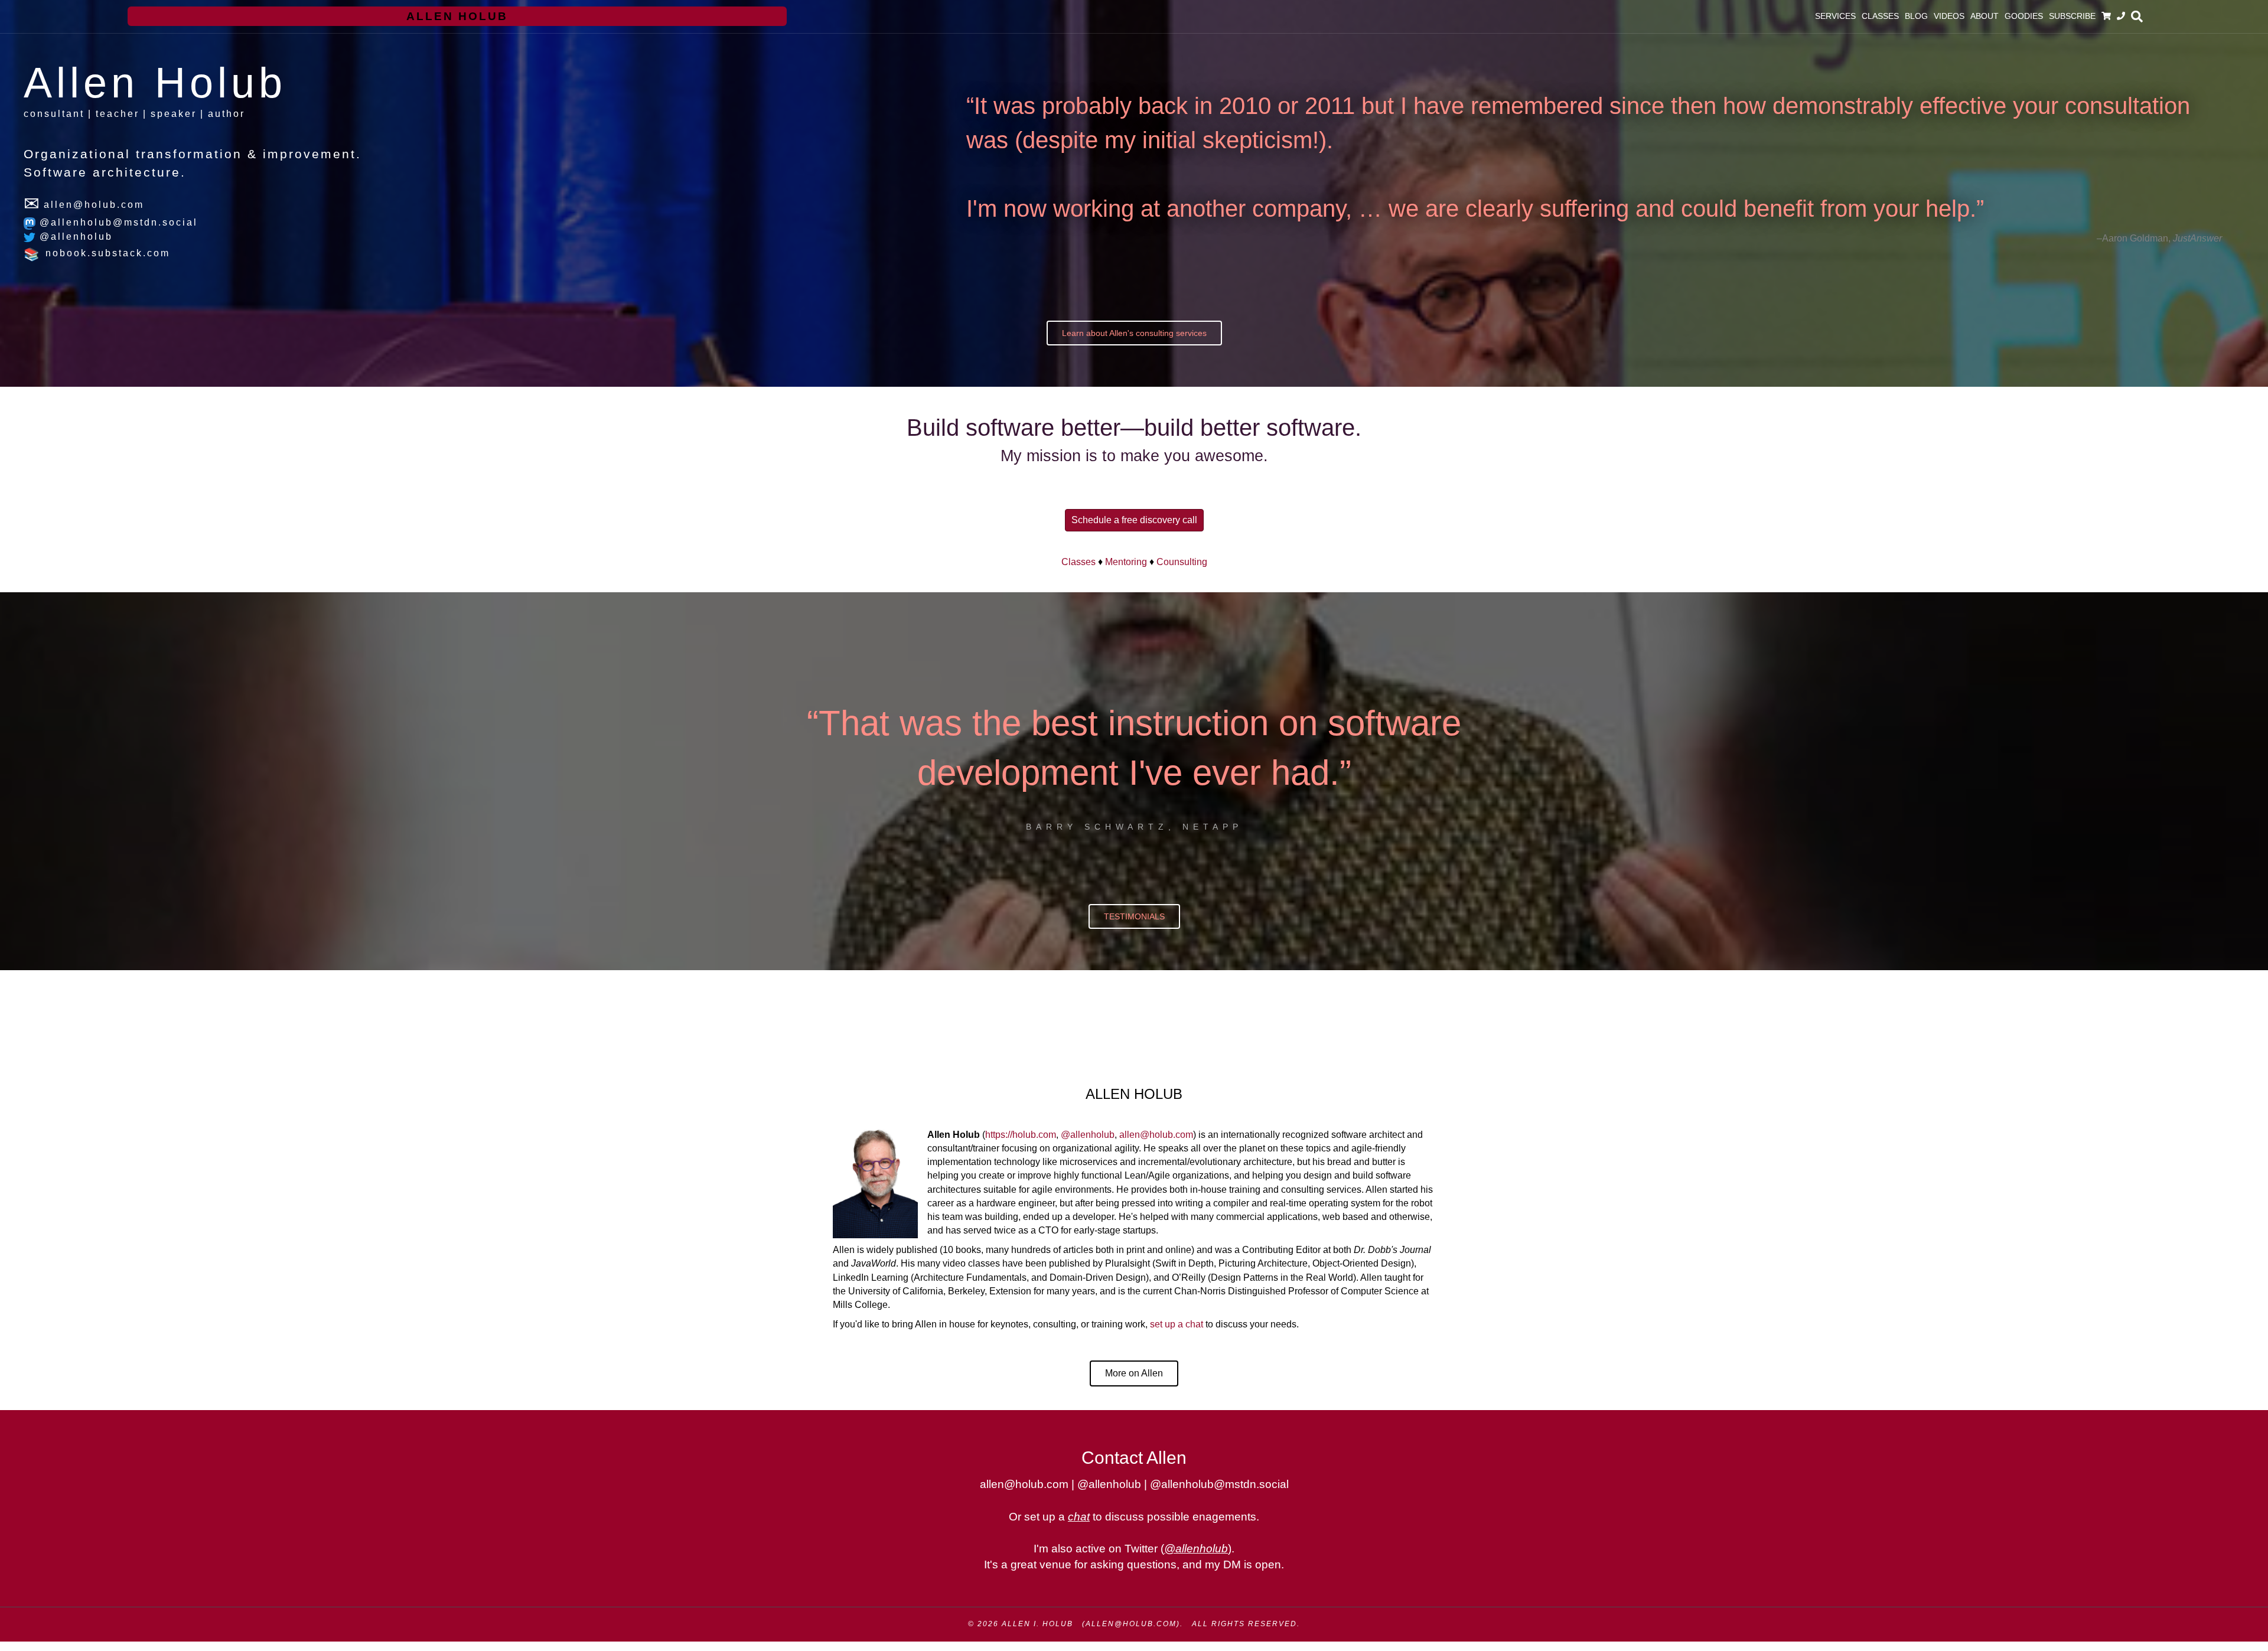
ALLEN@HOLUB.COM (1131, 1624)
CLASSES (1880, 16)
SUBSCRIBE (2072, 16)
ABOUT (1984, 16)
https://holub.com (1021, 1135)
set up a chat (1177, 1324)
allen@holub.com (1156, 1135)
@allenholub (74, 236)
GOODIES (2024, 16)
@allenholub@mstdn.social (117, 222)
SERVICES (1835, 16)
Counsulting (1182, 562)
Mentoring (1126, 562)
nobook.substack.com (106, 253)
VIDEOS (1949, 16)
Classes (1078, 562)
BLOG (1916, 16)
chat (1079, 1517)
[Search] (2135, 17)
